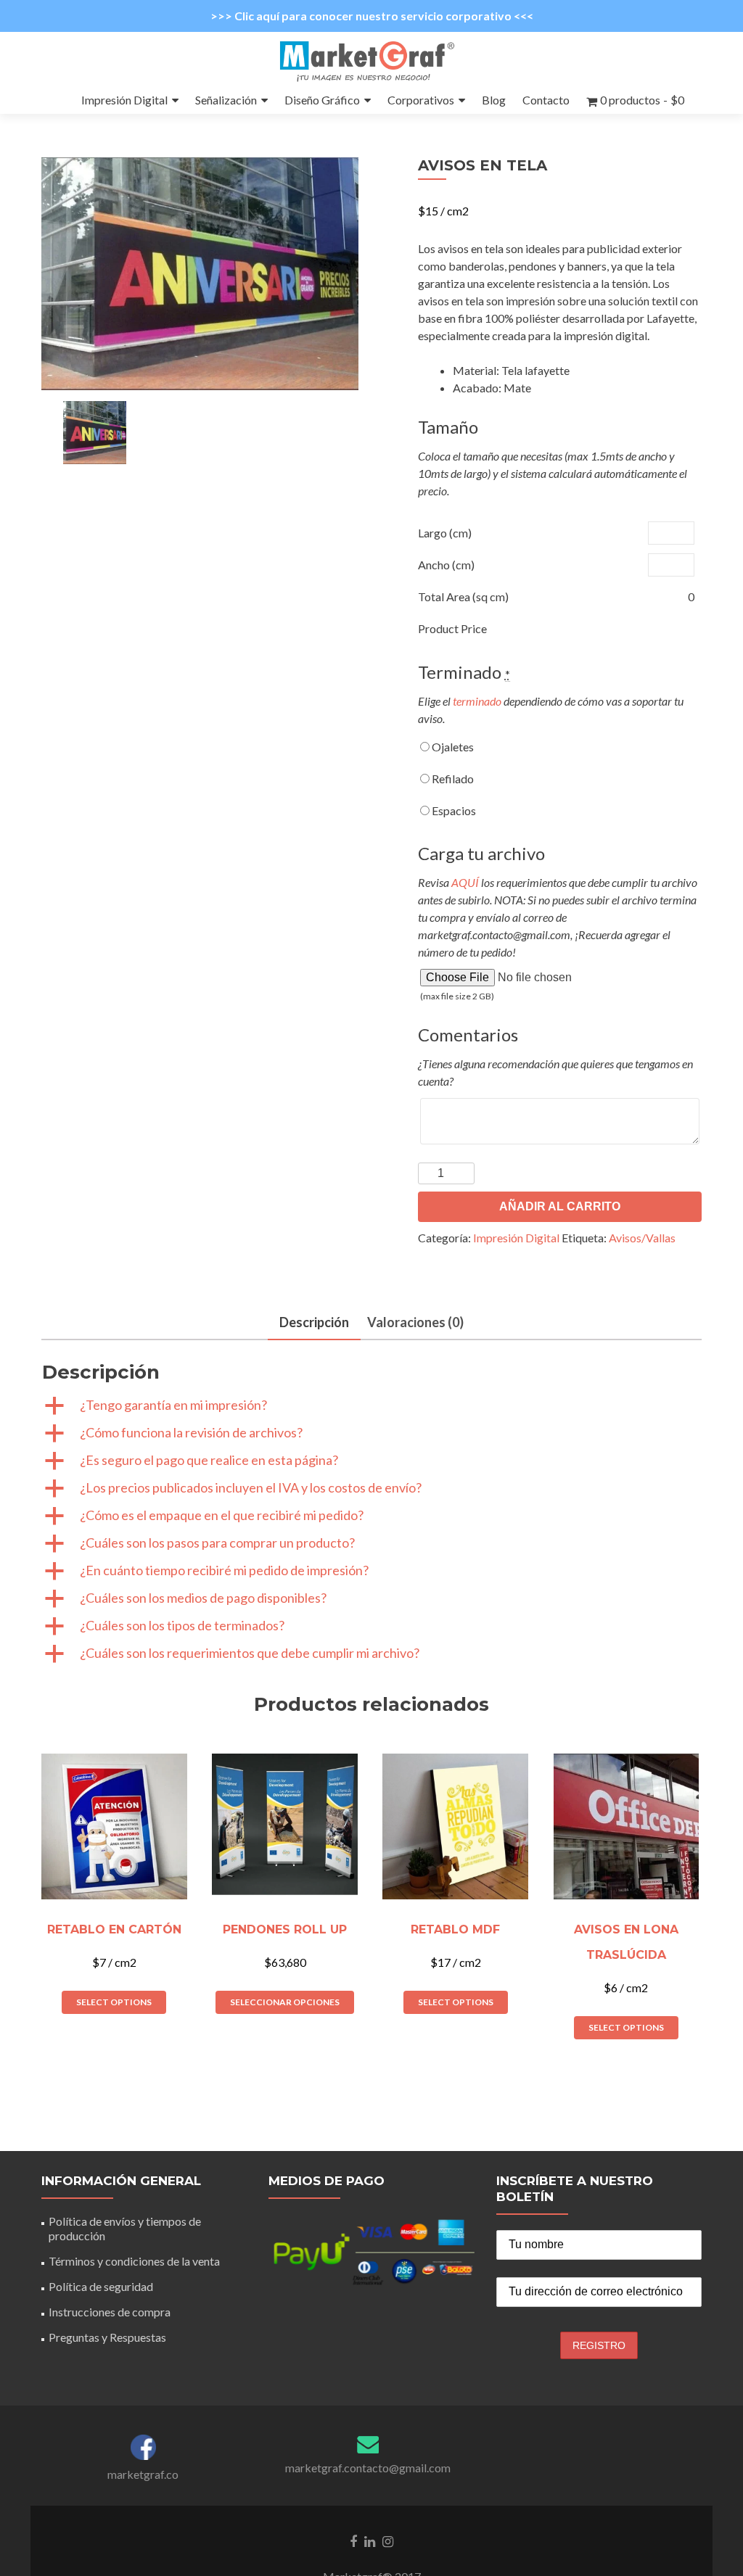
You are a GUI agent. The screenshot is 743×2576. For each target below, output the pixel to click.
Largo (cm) (445, 533)
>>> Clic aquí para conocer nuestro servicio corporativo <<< (372, 16)
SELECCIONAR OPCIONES (285, 2002)
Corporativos (421, 100)
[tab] (314, 1323)
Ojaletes (452, 747)
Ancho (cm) (446, 565)
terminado (477, 701)
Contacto (546, 100)
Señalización (226, 100)
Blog (494, 100)
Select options (114, 2002)
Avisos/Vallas (642, 1238)
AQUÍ (465, 882)
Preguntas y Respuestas (107, 2337)
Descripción (314, 1322)
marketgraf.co (143, 2474)
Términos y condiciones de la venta (134, 2261)
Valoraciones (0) (415, 1322)
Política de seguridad (101, 2286)
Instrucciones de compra (110, 2312)
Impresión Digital (124, 100)
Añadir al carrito (560, 1206)
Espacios (453, 810)
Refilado (452, 779)
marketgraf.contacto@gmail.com (368, 2468)
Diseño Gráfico (322, 100)
